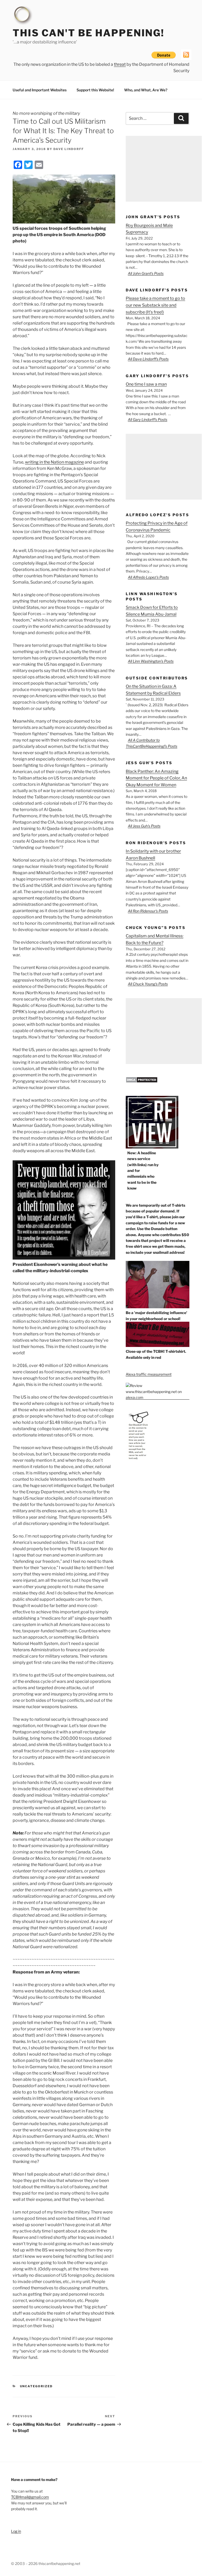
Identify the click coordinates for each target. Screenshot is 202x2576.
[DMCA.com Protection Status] (142, 1081)
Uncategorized (36, 2386)
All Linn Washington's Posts (151, 661)
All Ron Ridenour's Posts (148, 911)
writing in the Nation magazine (54, 462)
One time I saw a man (146, 384)
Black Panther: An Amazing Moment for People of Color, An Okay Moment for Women (156, 778)
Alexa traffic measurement (149, 1374)
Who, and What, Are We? (146, 90)
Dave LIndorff (69, 149)
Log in (16, 2531)
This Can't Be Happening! (89, 33)
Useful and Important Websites (40, 90)
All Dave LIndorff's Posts (148, 359)
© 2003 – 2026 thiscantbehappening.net (46, 2563)
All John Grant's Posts (146, 273)
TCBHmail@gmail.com (30, 2497)
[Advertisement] (164, 169)
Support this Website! (95, 90)
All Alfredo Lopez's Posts (148, 577)
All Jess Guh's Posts (144, 826)
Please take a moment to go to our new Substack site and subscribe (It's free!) (155, 305)
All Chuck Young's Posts (148, 984)
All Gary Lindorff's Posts (148, 419)
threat (120, 64)
